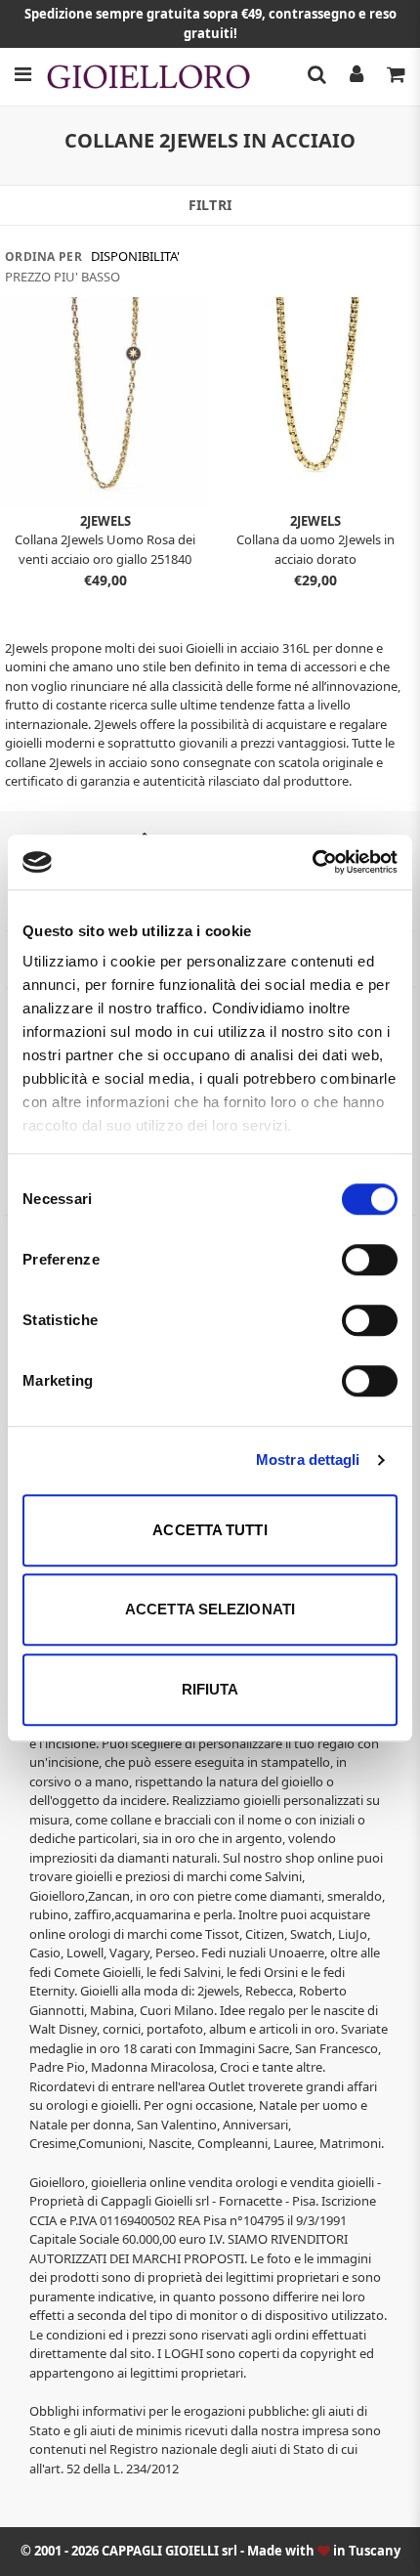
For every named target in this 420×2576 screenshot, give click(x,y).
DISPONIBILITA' (135, 256)
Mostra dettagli (308, 1460)
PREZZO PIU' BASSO (63, 277)
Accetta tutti (210, 1530)
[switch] (370, 1260)
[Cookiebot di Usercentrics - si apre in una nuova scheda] (312, 862)
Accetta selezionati (210, 1609)
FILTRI (210, 205)
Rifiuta (210, 1689)
